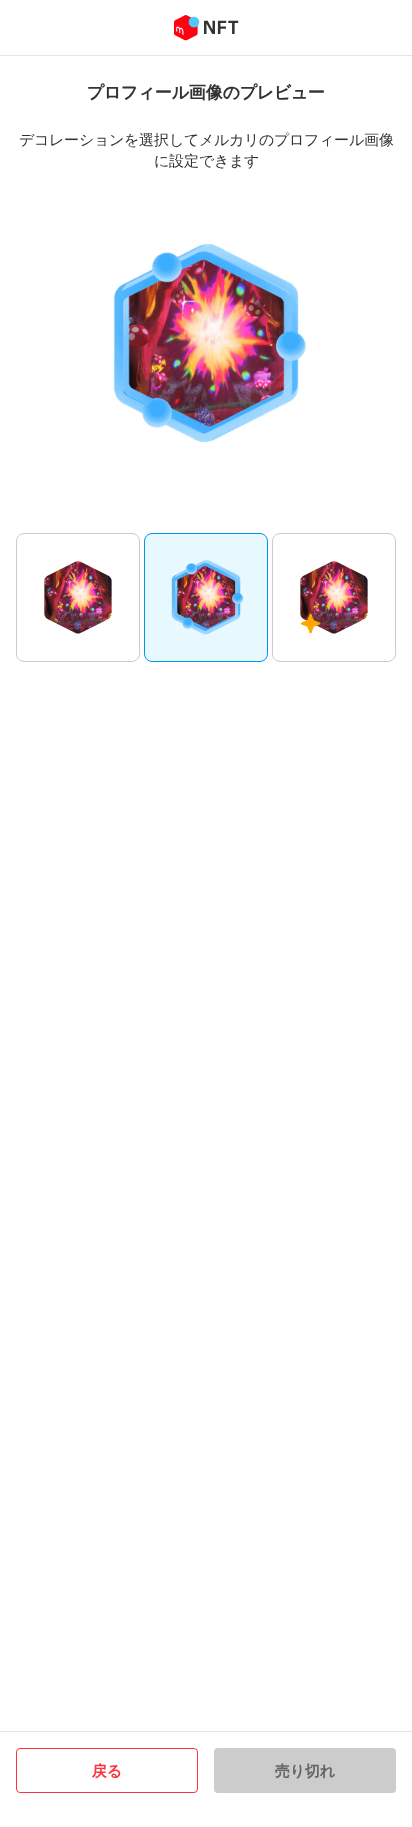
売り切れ (305, 1770)
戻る (107, 1770)
